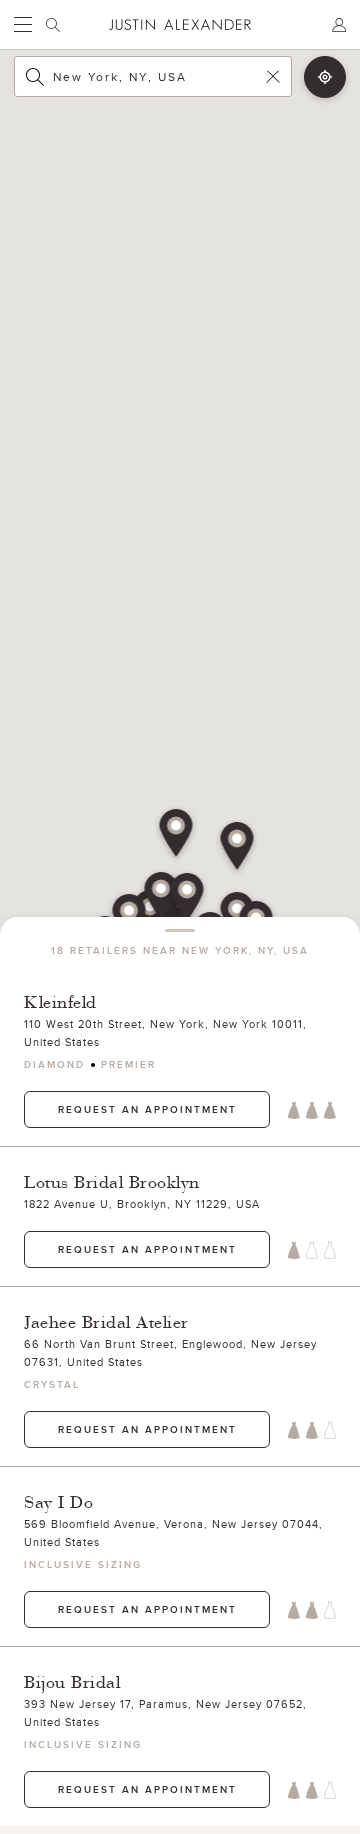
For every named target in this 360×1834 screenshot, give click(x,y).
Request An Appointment (147, 1109)
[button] (161, 898)
